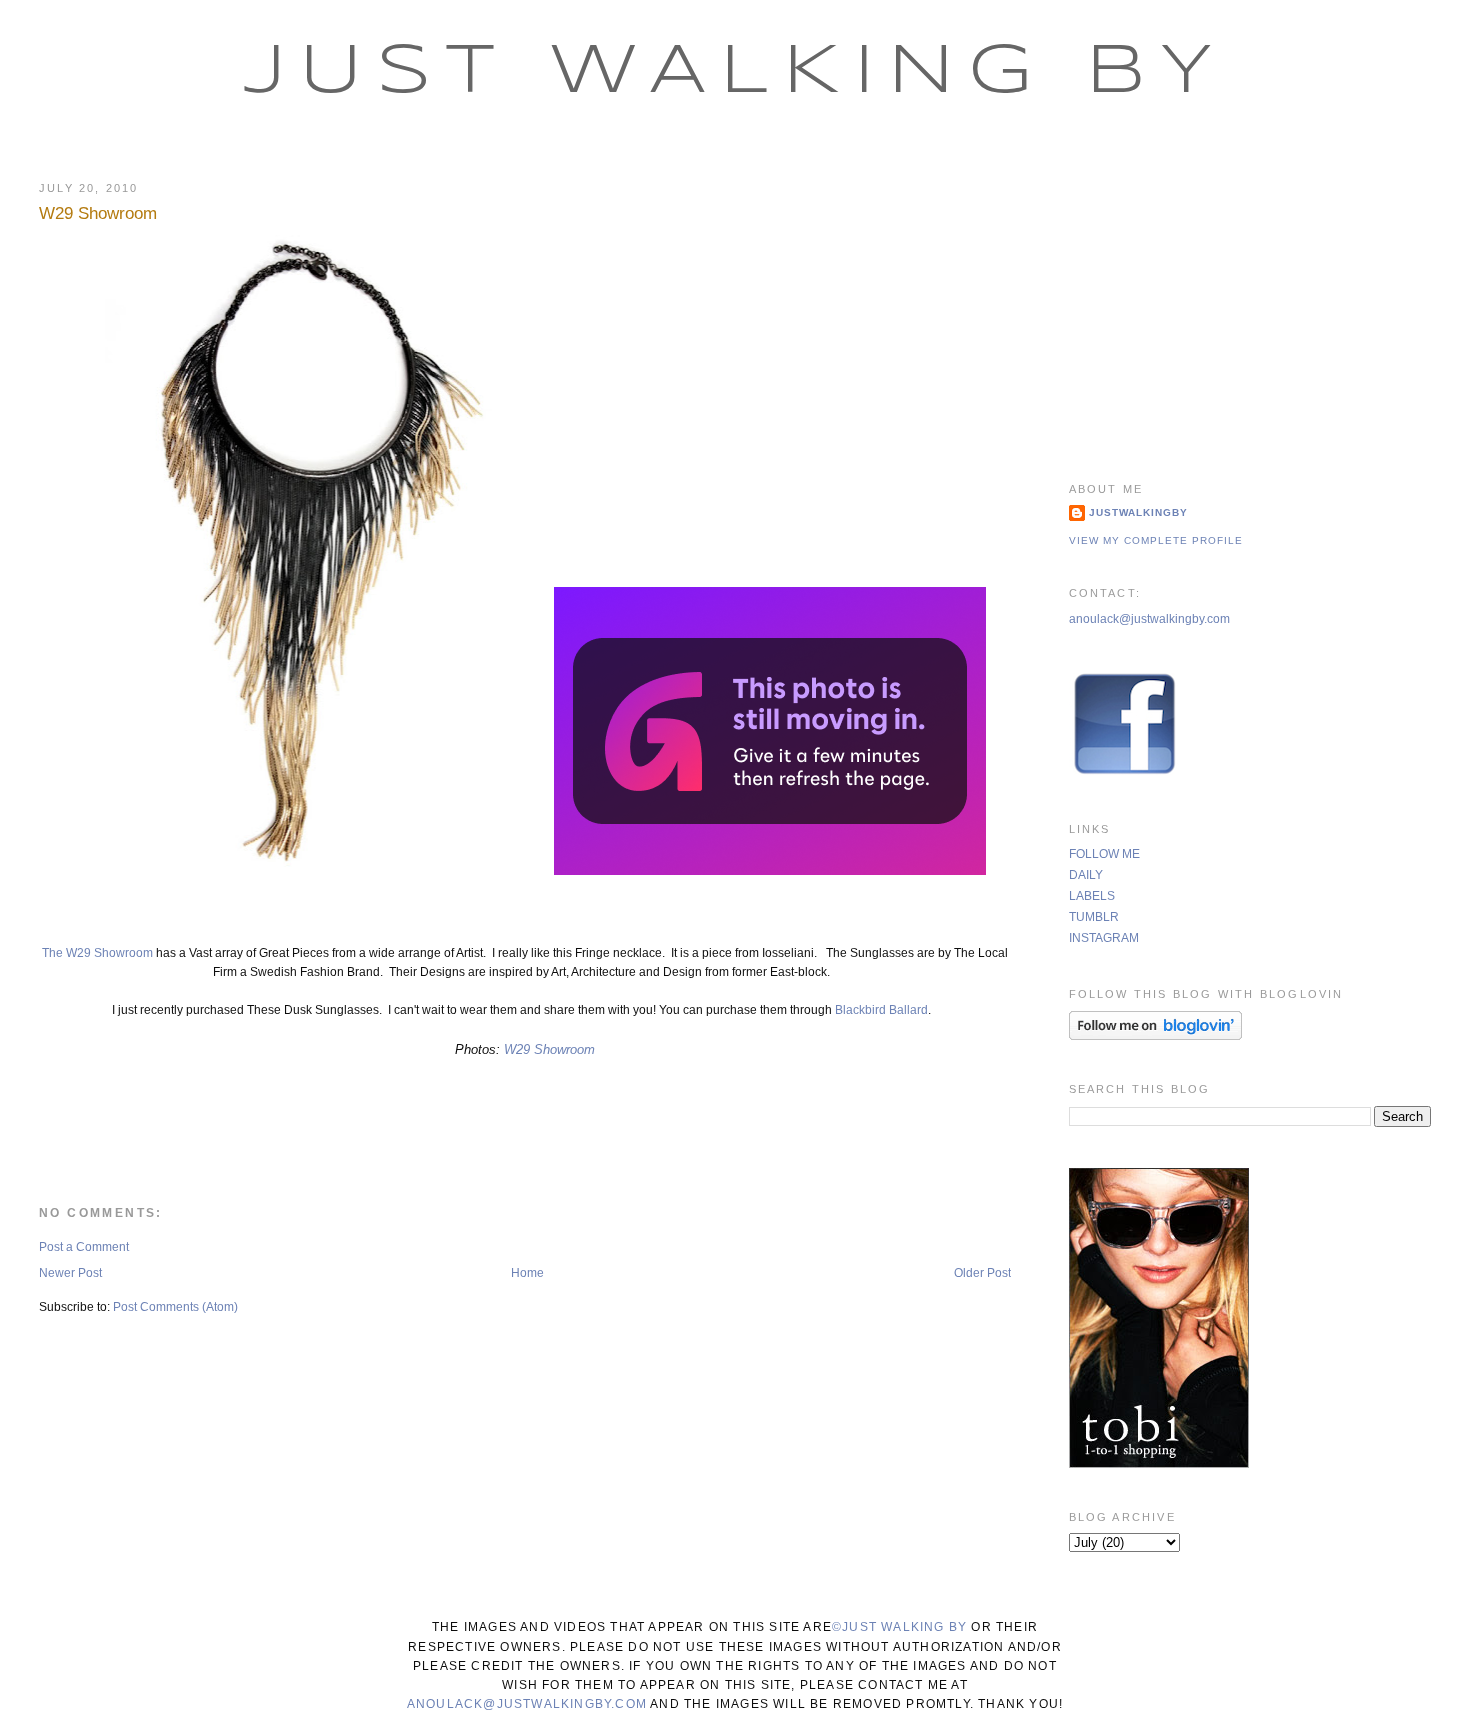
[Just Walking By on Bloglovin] (1155, 1036)
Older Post (982, 1273)
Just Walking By (735, 73)
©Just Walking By (899, 1627)
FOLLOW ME (1104, 854)
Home (527, 1273)
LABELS (1092, 896)
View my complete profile (1156, 540)
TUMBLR (1094, 917)
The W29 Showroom (97, 953)
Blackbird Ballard (881, 1010)
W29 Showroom (98, 213)
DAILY (1086, 875)
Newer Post (70, 1273)
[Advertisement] (1250, 305)
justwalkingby (1138, 512)
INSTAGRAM (1104, 938)
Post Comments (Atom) (175, 1307)
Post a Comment (84, 1247)
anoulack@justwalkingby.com (1149, 619)
